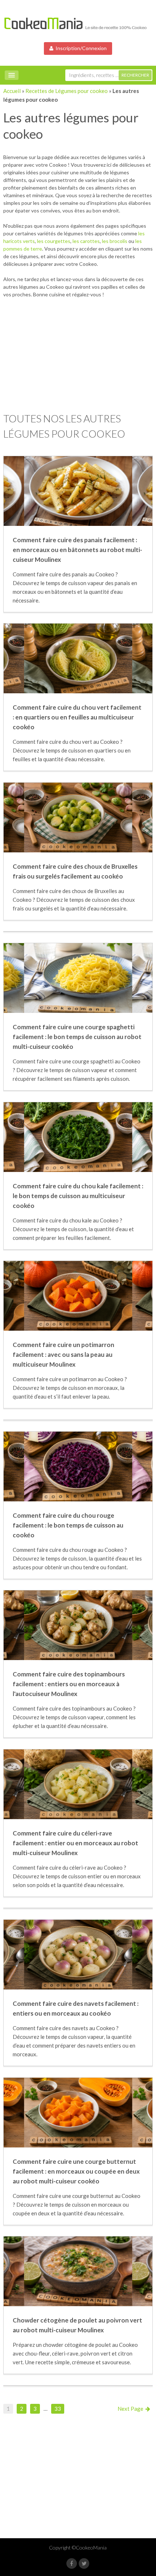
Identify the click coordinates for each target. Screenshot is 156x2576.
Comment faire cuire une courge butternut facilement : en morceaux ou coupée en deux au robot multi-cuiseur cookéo (76, 2171)
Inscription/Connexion (80, 48)
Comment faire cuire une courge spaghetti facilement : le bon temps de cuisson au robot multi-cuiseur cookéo (77, 1037)
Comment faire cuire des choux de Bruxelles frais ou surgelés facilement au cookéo (75, 871)
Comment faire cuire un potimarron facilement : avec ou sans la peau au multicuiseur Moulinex (63, 1354)
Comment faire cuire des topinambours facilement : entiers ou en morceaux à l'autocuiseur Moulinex (69, 1684)
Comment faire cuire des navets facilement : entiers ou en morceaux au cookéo (76, 2008)
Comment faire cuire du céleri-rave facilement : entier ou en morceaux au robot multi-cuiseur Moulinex (75, 1843)
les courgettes (54, 241)
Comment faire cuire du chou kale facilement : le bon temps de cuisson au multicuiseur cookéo (78, 1196)
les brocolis (115, 241)
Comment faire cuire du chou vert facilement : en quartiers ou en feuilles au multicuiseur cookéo (77, 717)
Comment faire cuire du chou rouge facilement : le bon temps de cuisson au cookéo (68, 1525)
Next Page (132, 2409)
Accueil (12, 91)
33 (58, 2409)
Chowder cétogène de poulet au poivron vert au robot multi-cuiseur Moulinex (77, 2325)
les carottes (86, 241)
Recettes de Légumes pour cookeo (67, 91)
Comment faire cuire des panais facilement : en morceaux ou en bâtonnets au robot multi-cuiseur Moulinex (77, 550)
